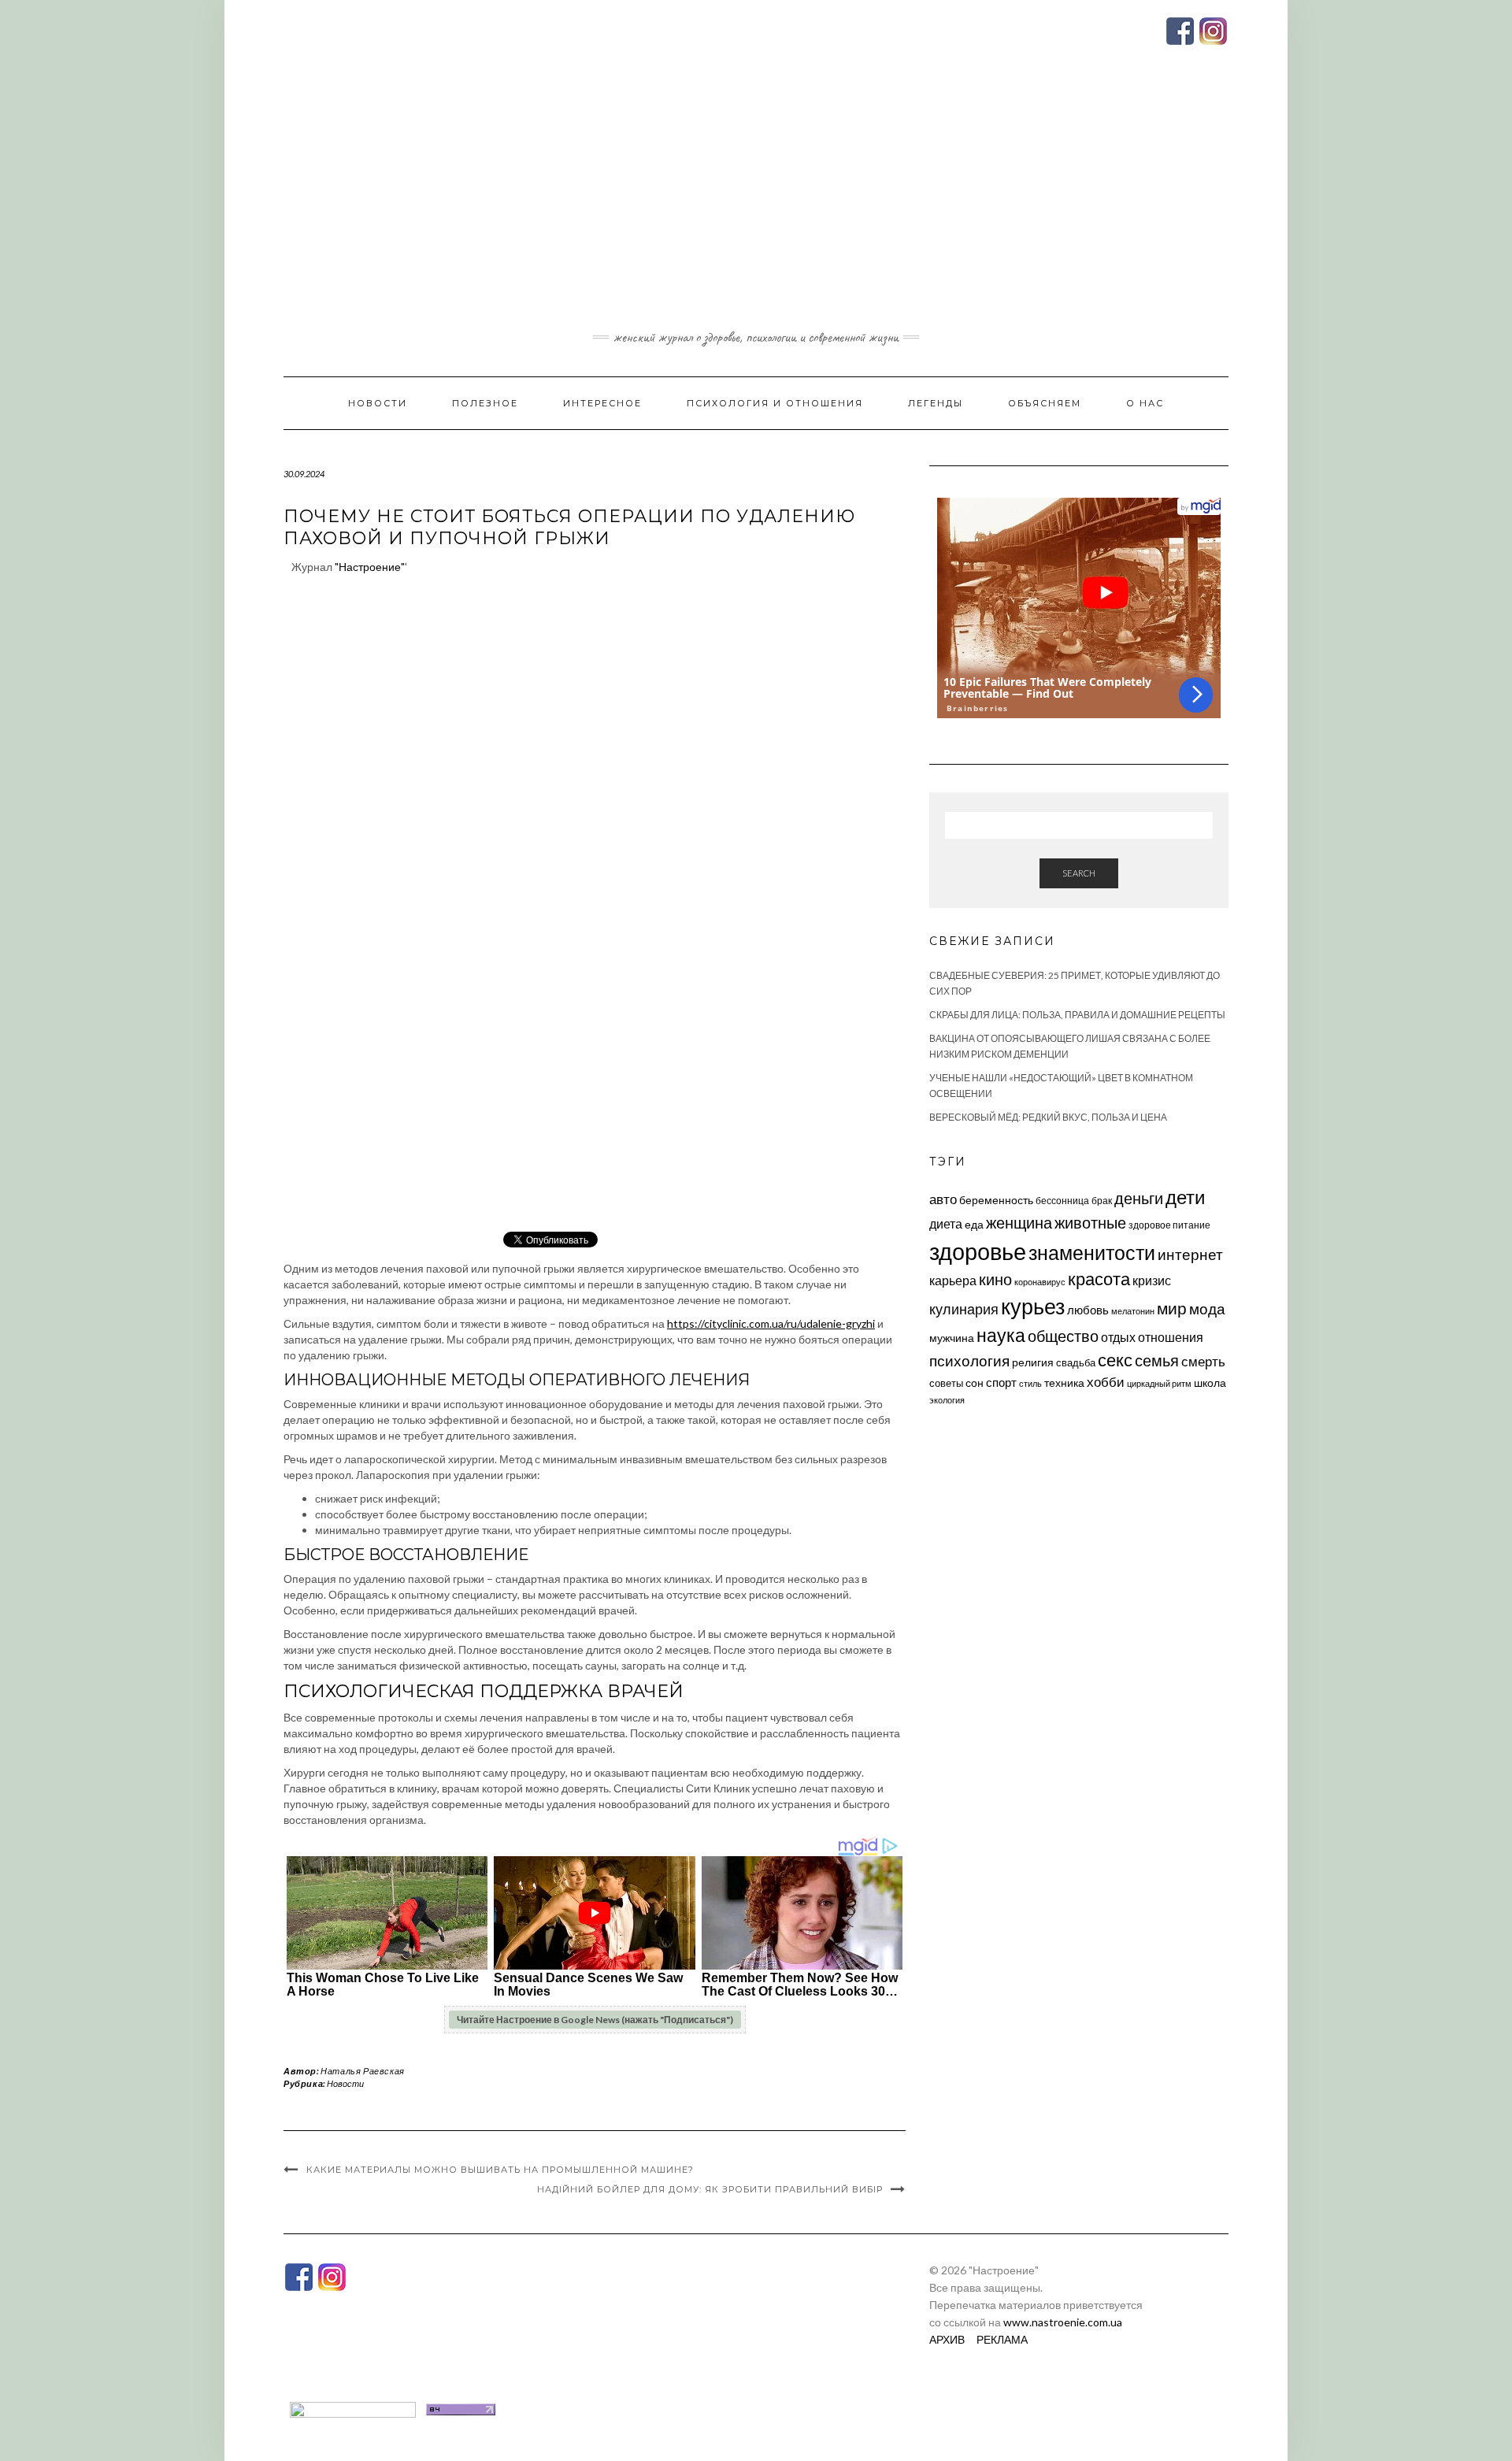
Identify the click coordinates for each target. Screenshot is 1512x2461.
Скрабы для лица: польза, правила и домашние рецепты (1077, 1015)
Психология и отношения (775, 403)
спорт (1001, 1382)
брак (1102, 1201)
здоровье (978, 1251)
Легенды (936, 403)
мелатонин (1133, 1311)
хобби (1106, 1382)
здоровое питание (1169, 1225)
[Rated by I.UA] (353, 2408)
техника (1064, 1382)
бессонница (1062, 1201)
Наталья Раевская (363, 2071)
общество (1063, 1336)
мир (1172, 1308)
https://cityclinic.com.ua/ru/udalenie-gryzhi (771, 1323)
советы (946, 1383)
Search (1079, 873)
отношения (1171, 1337)
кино (995, 1279)
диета (946, 1224)
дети (1185, 1197)
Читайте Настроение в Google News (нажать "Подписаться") (595, 2020)
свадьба (1076, 1362)
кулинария (964, 1309)
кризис (1152, 1280)
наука (1001, 1335)
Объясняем (1045, 403)
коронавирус (1040, 1282)
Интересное (602, 403)
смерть (1203, 1361)
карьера (953, 1280)
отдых (1118, 1337)
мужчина (952, 1338)
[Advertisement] (756, 207)
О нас (1145, 403)
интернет (1190, 1255)
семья (1157, 1360)
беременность (996, 1200)
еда (974, 1224)
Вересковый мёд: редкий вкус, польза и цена (1048, 1117)
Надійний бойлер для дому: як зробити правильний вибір (710, 2189)
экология (947, 1400)
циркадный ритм (1159, 1383)
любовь (1088, 1310)
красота (1099, 1279)
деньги (1139, 1198)
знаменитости (1092, 1253)
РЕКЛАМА (1002, 2339)
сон (975, 1382)
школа (1210, 1382)
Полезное (485, 403)
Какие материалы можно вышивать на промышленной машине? (500, 2170)
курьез (1033, 1306)
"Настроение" (370, 567)
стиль (1030, 1383)
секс (1115, 1360)
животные (1090, 1222)
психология (969, 1360)
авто (943, 1199)
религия (1033, 1362)
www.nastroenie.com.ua (1063, 2322)
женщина (1019, 1223)
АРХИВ (947, 2339)
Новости (378, 403)
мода (1207, 1308)
